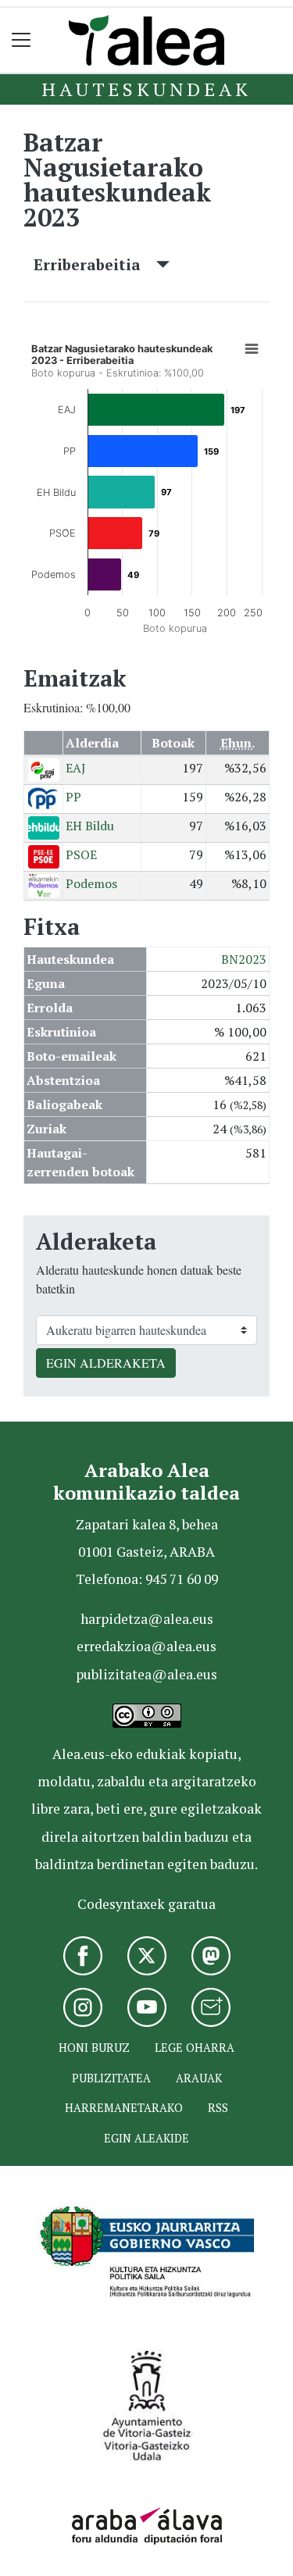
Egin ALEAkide (146, 2138)
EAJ (76, 768)
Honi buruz (94, 2048)
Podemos (91, 883)
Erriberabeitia (95, 264)
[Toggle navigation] (21, 40)
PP (73, 797)
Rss (218, 2108)
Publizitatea (111, 2078)
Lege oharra (195, 2048)
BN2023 (244, 959)
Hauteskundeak (146, 89)
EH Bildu (90, 826)
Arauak (199, 2078)
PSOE (81, 855)
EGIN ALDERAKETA (106, 1363)
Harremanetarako (124, 2108)
